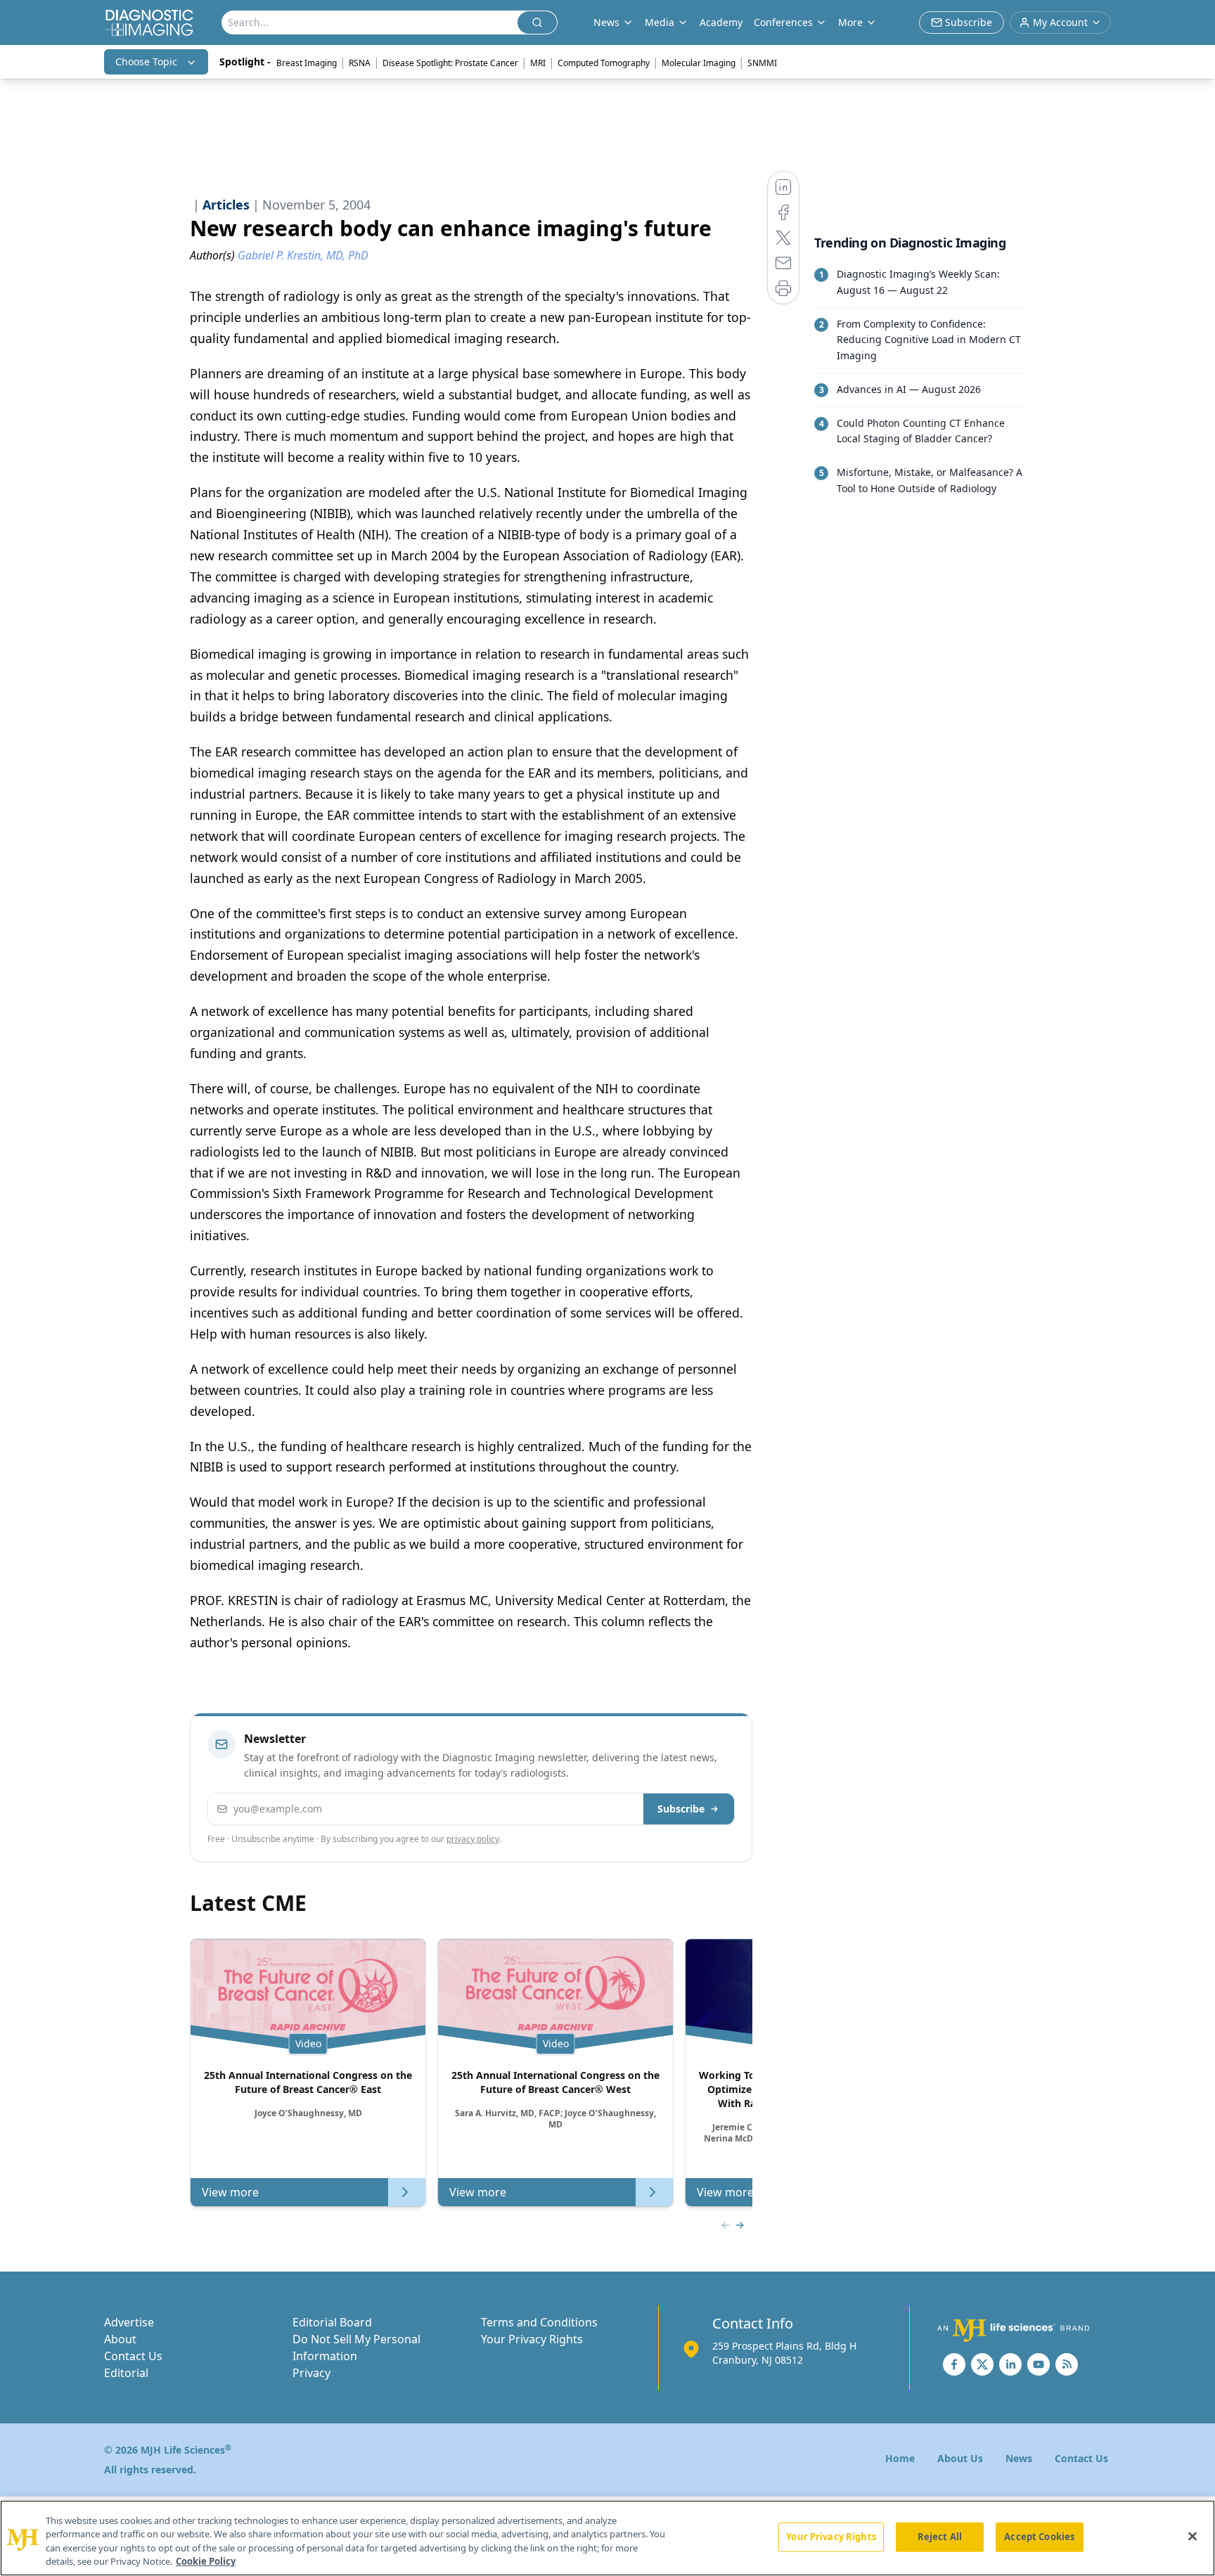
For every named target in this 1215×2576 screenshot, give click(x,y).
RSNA (360, 63)
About (120, 2339)
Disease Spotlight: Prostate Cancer (450, 63)
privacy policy (473, 1839)
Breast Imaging (307, 63)
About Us (960, 2458)
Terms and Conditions (539, 2322)
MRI (538, 63)
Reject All (940, 2537)
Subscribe (681, 1809)
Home (900, 2458)
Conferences (783, 22)
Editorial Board (332, 2322)
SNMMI (762, 63)
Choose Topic (146, 62)
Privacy (311, 2373)
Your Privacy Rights (532, 2339)
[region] (607, 2538)
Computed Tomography (604, 63)
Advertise (129, 2322)
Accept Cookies (1039, 2537)
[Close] (1192, 2536)
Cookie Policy (206, 2561)
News (1019, 2458)
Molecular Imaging (699, 63)
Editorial (126, 2373)
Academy (721, 22)
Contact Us (133, 2356)
